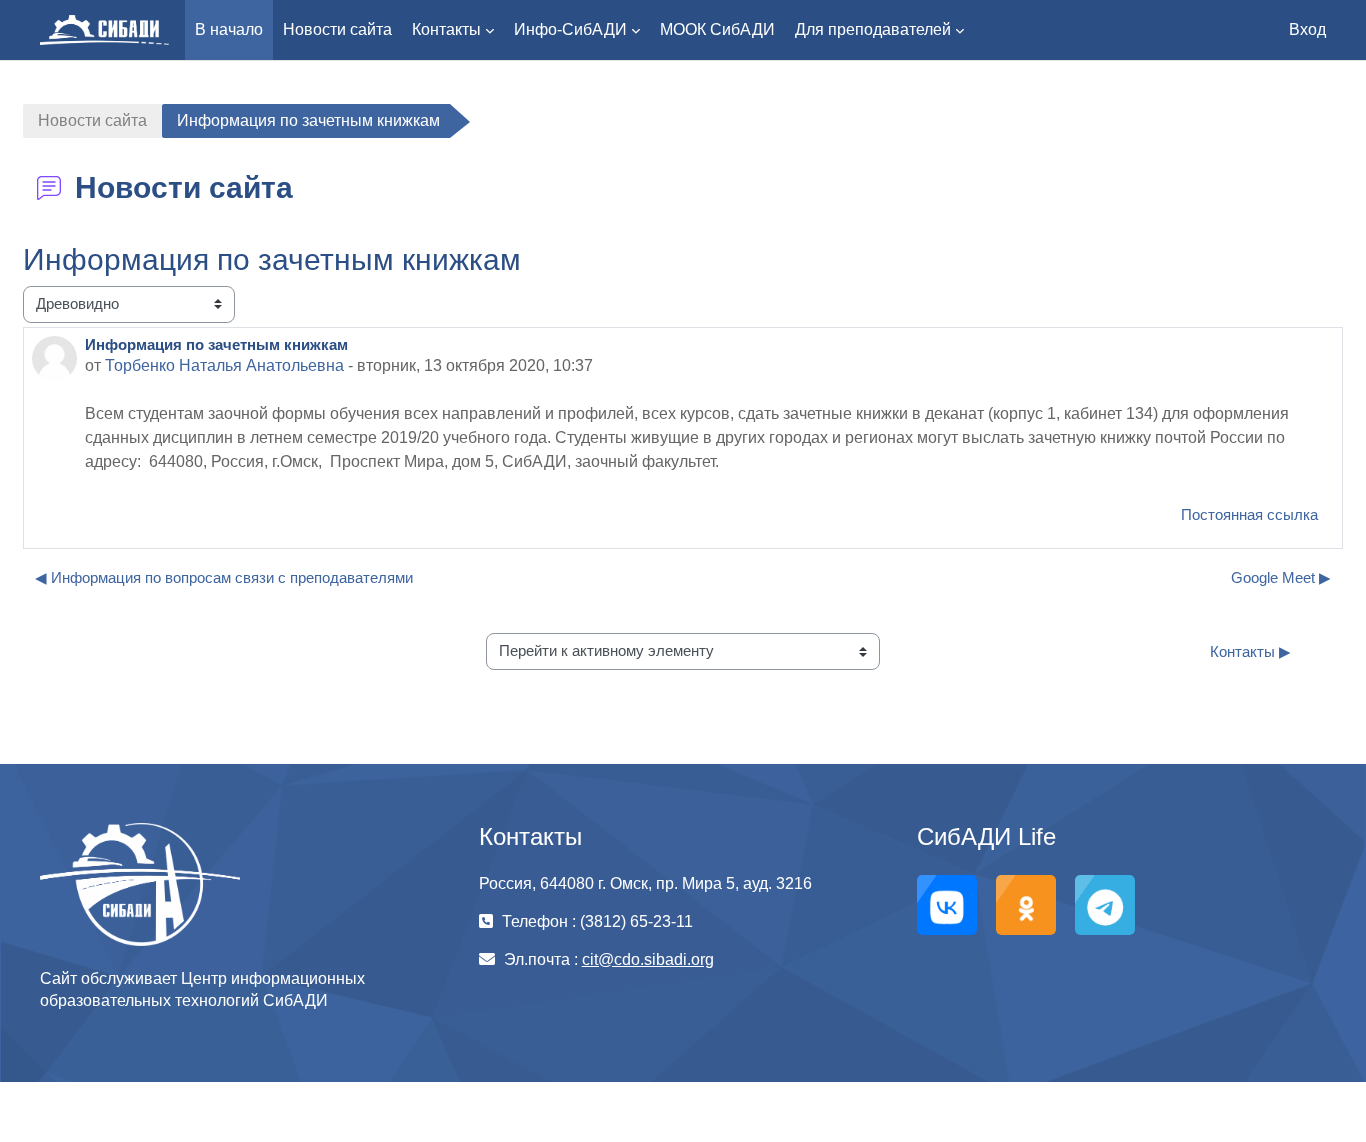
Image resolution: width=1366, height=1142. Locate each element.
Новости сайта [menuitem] (337, 29)
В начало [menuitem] (229, 29)
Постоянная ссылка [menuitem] (1249, 514)
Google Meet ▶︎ (1281, 577)
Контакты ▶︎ (1250, 651)
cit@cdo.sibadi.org (648, 959)
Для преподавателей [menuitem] (873, 29)
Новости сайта (92, 120)
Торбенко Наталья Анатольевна (224, 365)
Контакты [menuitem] (446, 29)
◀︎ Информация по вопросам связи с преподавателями (224, 577)
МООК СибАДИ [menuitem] (717, 29)
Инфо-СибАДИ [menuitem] (570, 29)
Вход (1307, 29)
